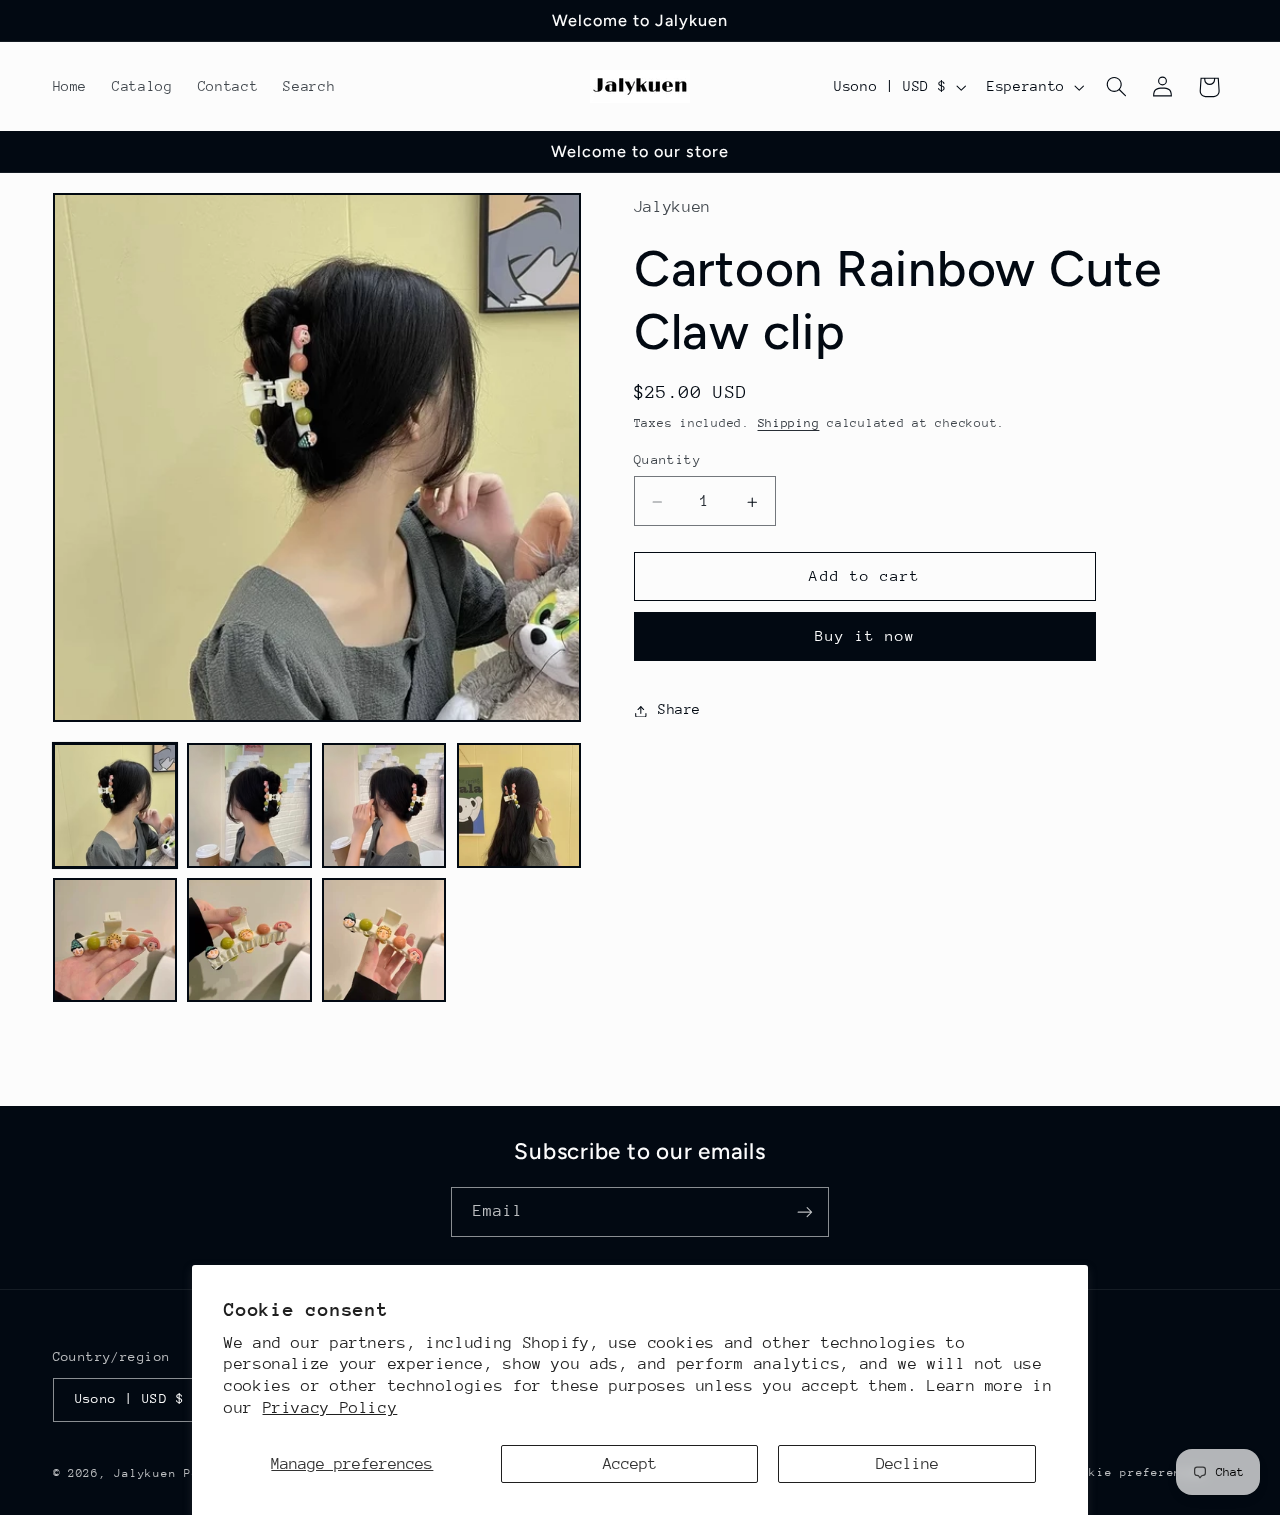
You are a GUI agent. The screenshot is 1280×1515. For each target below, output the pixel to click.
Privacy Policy (330, 1408)
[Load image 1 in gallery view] (115, 805)
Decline (907, 1464)
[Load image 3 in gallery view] (384, 805)
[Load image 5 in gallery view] (115, 940)
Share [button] (679, 710)
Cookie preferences (1135, 1472)
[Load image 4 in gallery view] (519, 805)
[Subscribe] (805, 1211)
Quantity (667, 460)
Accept (630, 1464)
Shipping (789, 424)
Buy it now (865, 636)
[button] (1116, 87)
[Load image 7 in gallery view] (384, 940)
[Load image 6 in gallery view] (249, 940)
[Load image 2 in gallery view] (249, 805)
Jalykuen (145, 1473)
